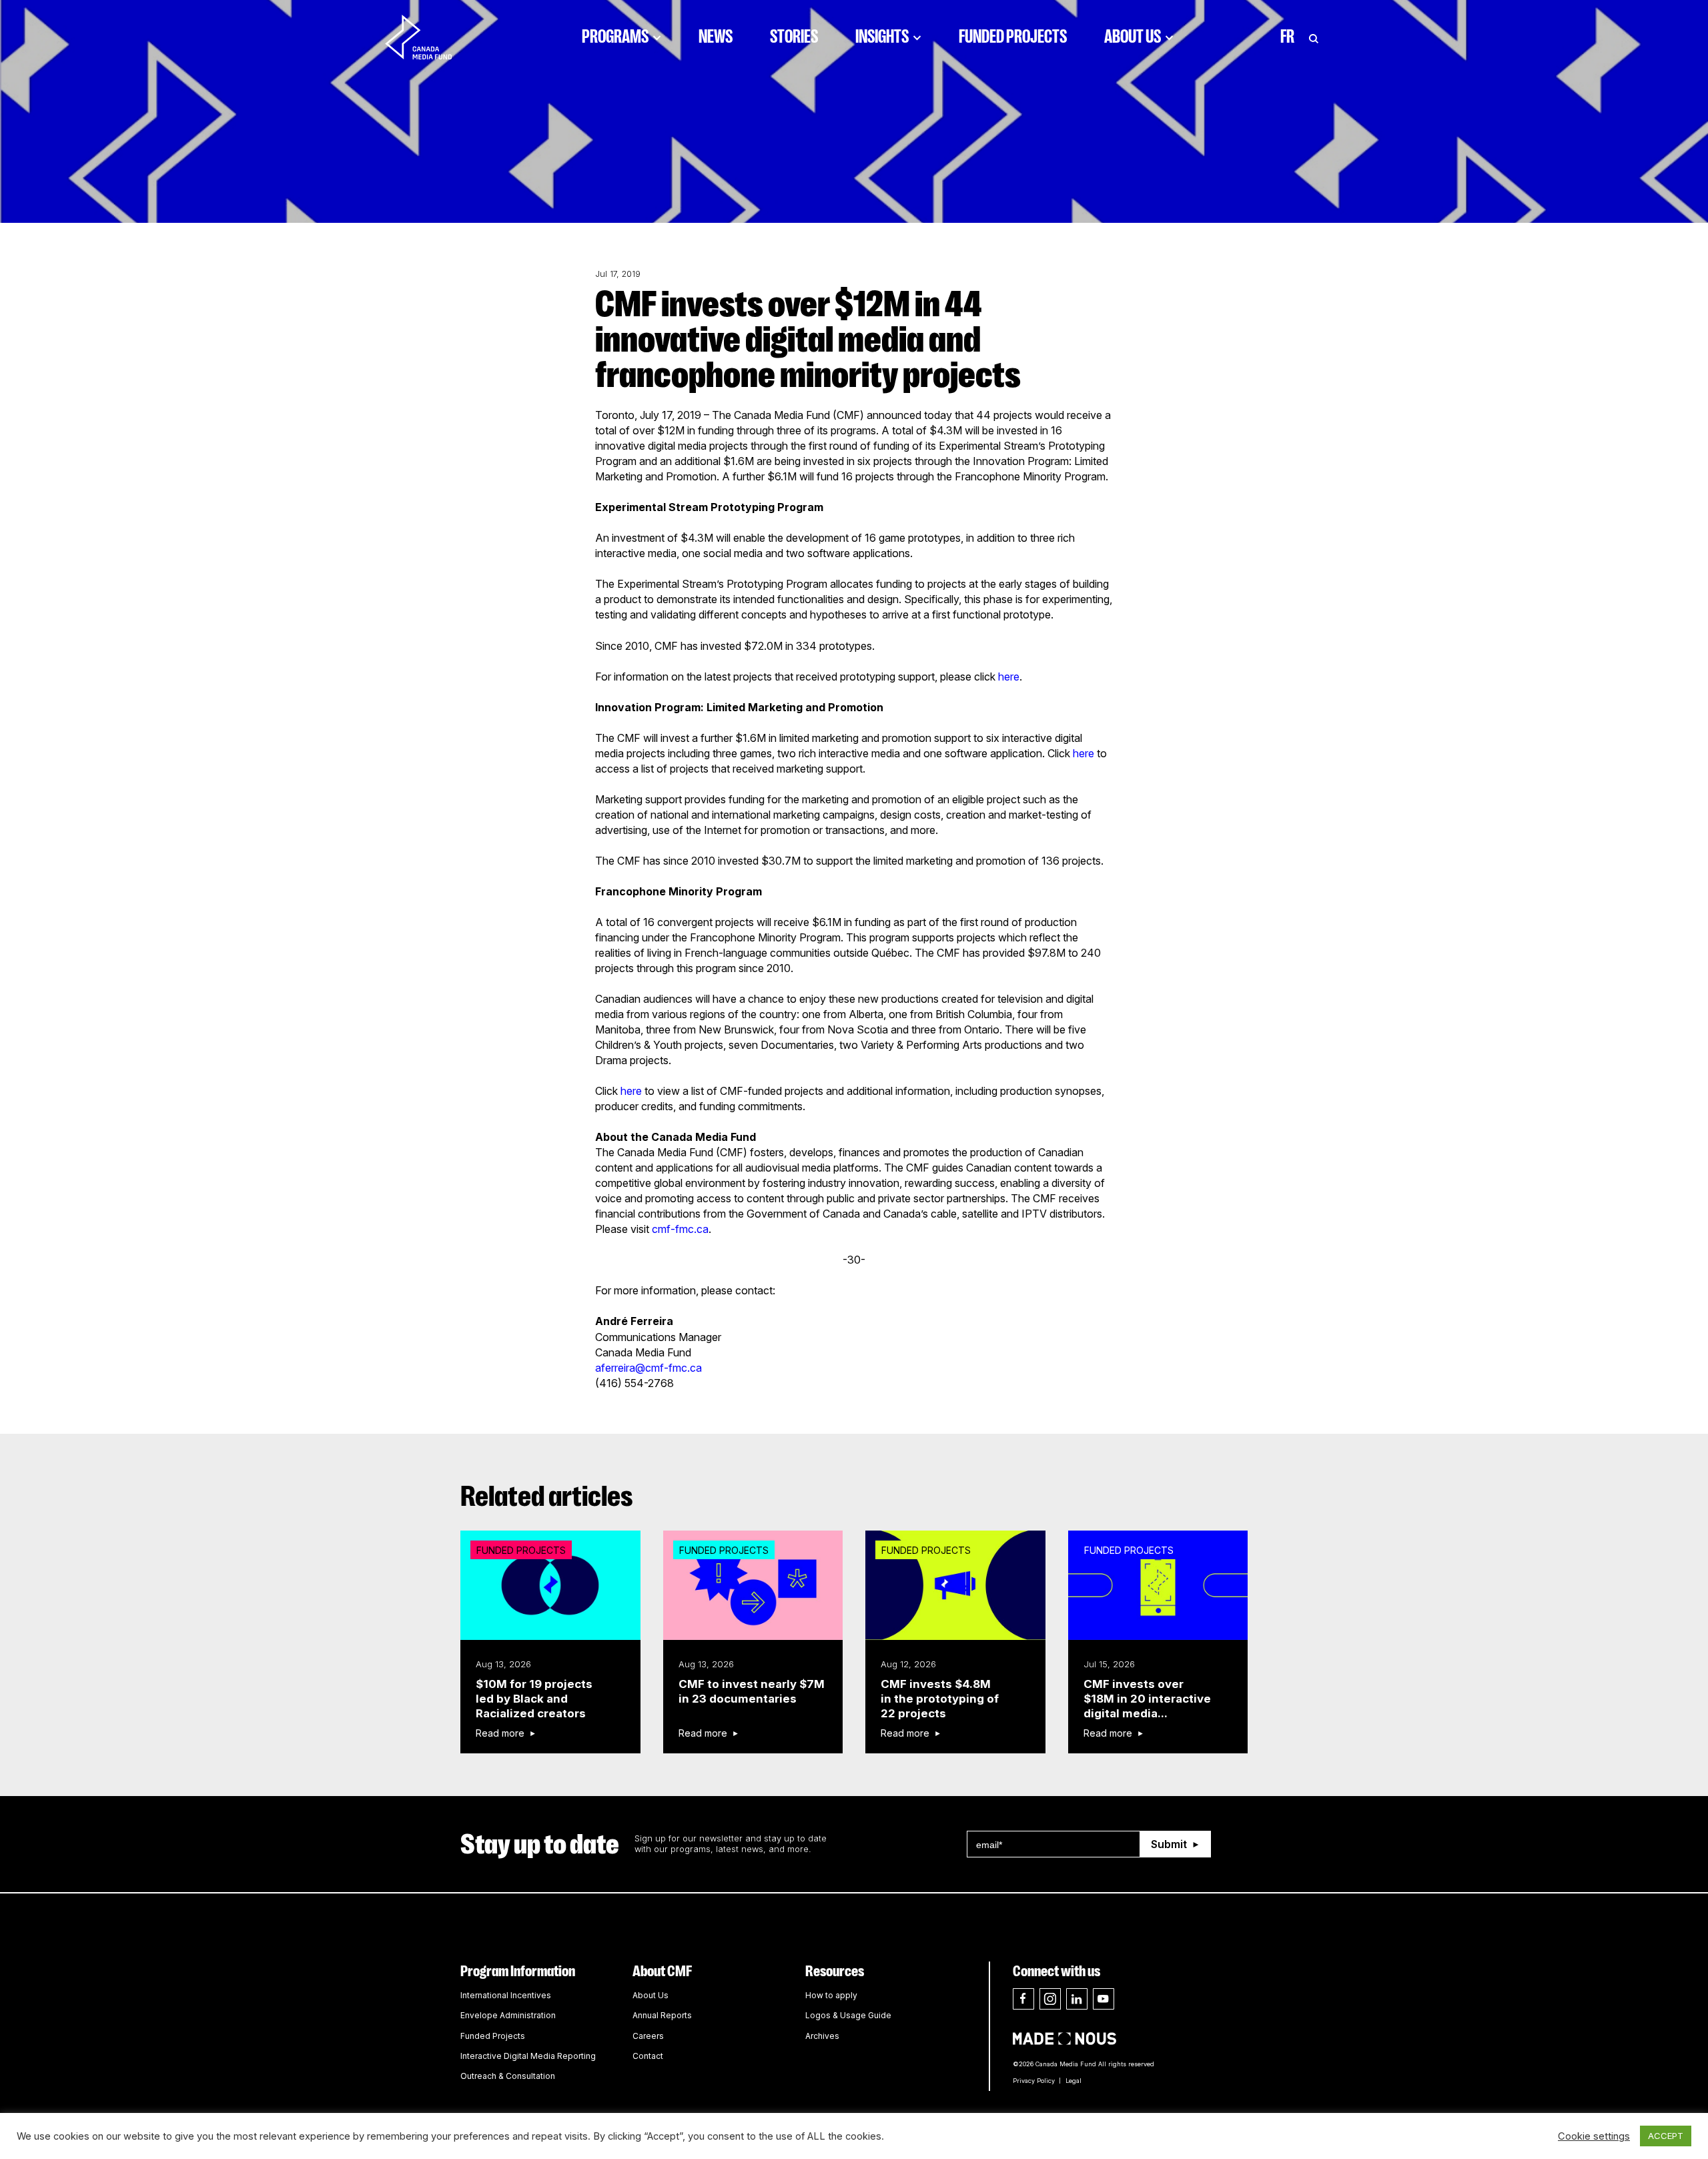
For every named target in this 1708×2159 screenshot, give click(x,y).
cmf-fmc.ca (680, 1229)
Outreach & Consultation (508, 2076)
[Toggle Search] (1314, 37)
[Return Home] (430, 37)
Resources (835, 1971)
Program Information (518, 1971)
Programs (615, 37)
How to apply (831, 1995)
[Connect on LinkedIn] (1077, 1999)
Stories (794, 37)
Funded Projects (1013, 37)
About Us (1133, 37)
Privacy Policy (1034, 2081)
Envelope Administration (508, 2015)
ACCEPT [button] (1666, 2136)
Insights (882, 37)
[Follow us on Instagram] (1050, 1999)
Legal (1074, 2081)
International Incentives (506, 1995)
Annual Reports (662, 2015)
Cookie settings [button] (1594, 2136)
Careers (648, 2036)
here (1009, 677)
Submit (1169, 1844)
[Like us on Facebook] (1023, 1999)
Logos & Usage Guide (848, 2015)
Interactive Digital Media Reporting (528, 2056)
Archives (822, 2036)
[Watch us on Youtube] (1104, 1999)
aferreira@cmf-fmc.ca (649, 1368)
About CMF (662, 1971)
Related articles (547, 1496)
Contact (648, 2056)
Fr (1287, 37)
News (716, 37)
